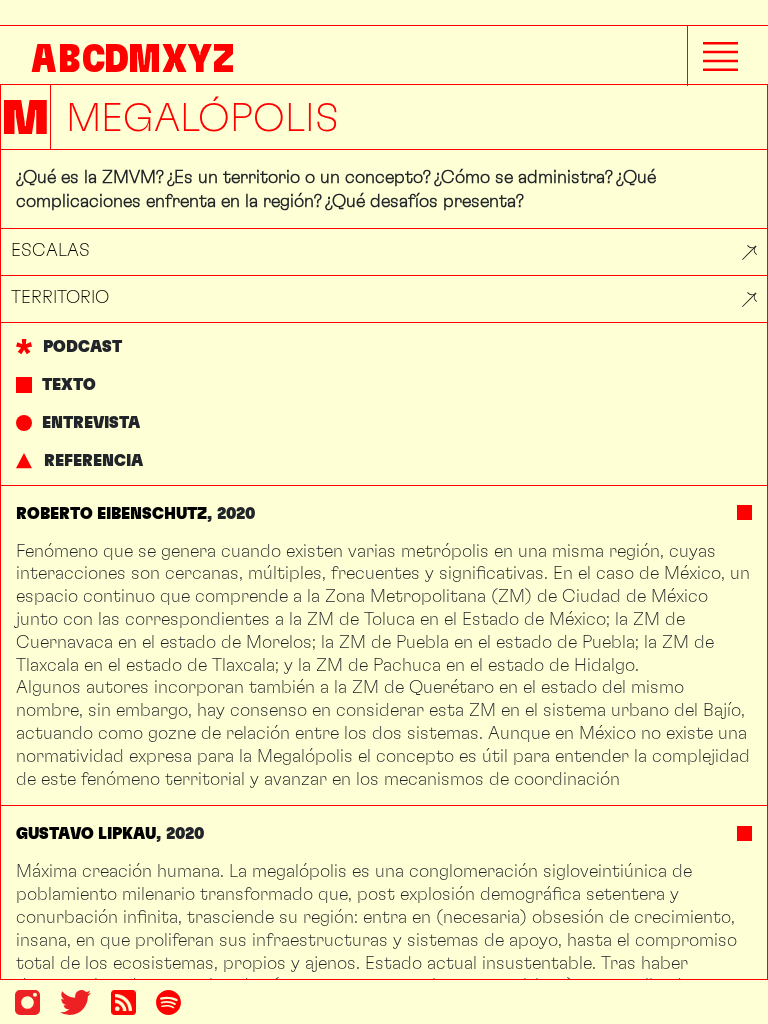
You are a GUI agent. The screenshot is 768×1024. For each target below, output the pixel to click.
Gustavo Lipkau (86, 833)
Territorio (60, 296)
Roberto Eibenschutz (111, 513)
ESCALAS (50, 249)
